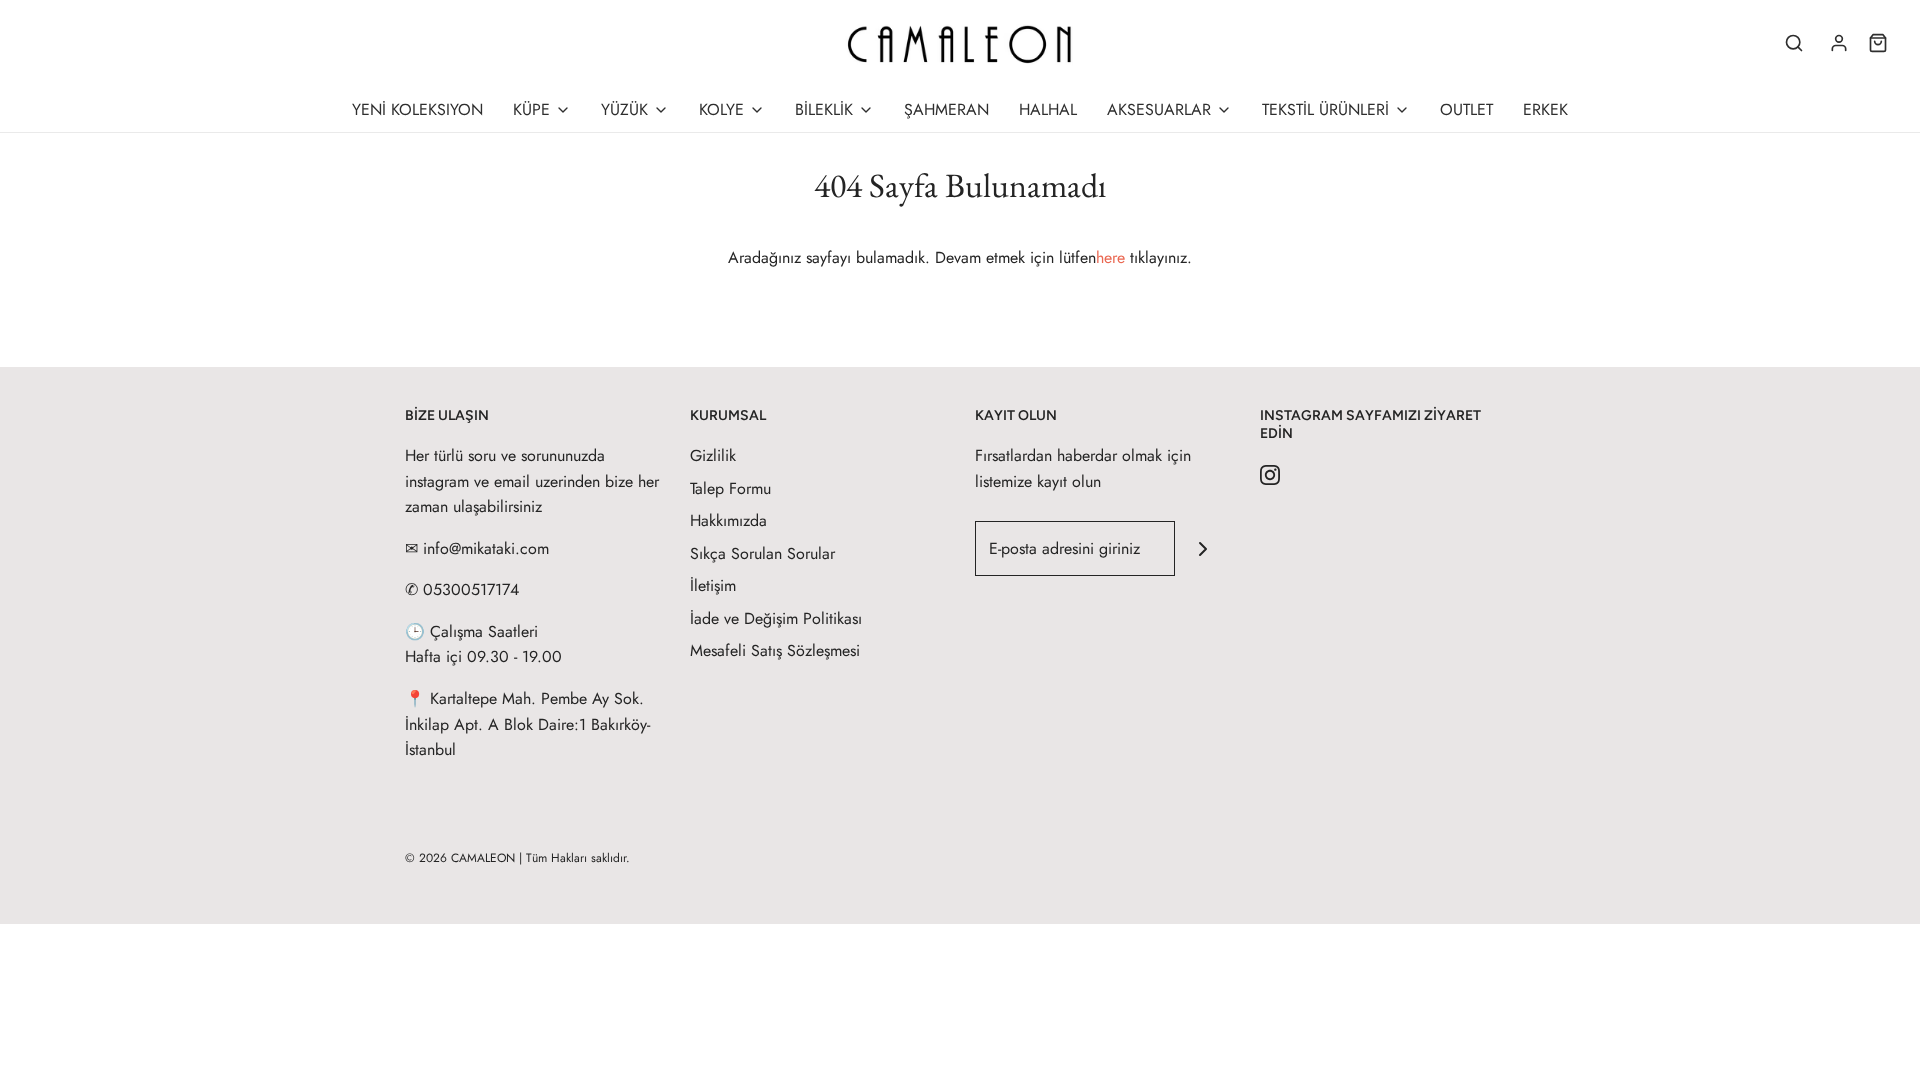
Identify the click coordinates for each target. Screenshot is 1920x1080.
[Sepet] (1878, 43)
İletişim (713, 585)
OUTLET (1466, 109)
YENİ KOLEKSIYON (417, 109)
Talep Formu (730, 488)
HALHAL (1048, 109)
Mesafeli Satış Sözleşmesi (775, 650)
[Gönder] (1202, 548)
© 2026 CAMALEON (460, 858)
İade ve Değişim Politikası (776, 618)
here (1110, 257)
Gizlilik (713, 455)
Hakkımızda (728, 520)
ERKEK (1545, 109)
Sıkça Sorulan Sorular (762, 553)
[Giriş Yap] (1839, 43)
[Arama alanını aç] (1794, 43)
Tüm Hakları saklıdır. (578, 858)
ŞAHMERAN (946, 109)
